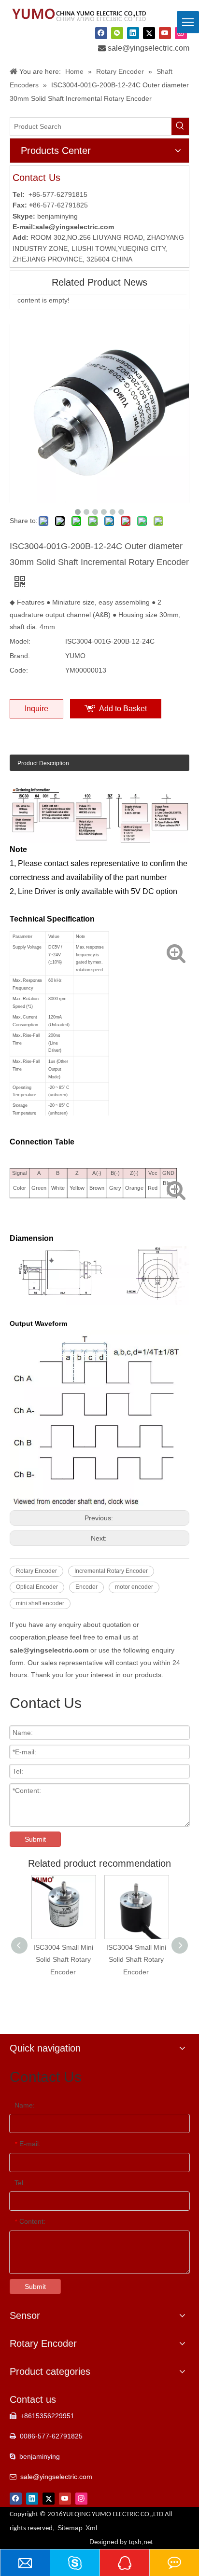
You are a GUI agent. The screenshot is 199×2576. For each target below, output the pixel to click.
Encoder (86, 1587)
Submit (35, 1839)
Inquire (36, 709)
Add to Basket (123, 709)
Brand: (20, 656)
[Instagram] (81, 2498)
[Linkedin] (133, 33)
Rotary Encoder (36, 1571)
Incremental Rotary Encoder (111, 1571)
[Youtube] (165, 33)
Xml (91, 2528)
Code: (19, 670)
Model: (20, 641)
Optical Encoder (37, 1587)
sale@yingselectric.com (149, 48)
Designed (121, 2542)
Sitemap (70, 2528)
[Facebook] (101, 33)
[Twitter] (149, 33)
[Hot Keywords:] (180, 126)
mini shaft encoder (40, 1603)
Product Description (43, 763)
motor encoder (134, 1587)
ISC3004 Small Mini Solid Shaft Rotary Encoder (63, 1959)
